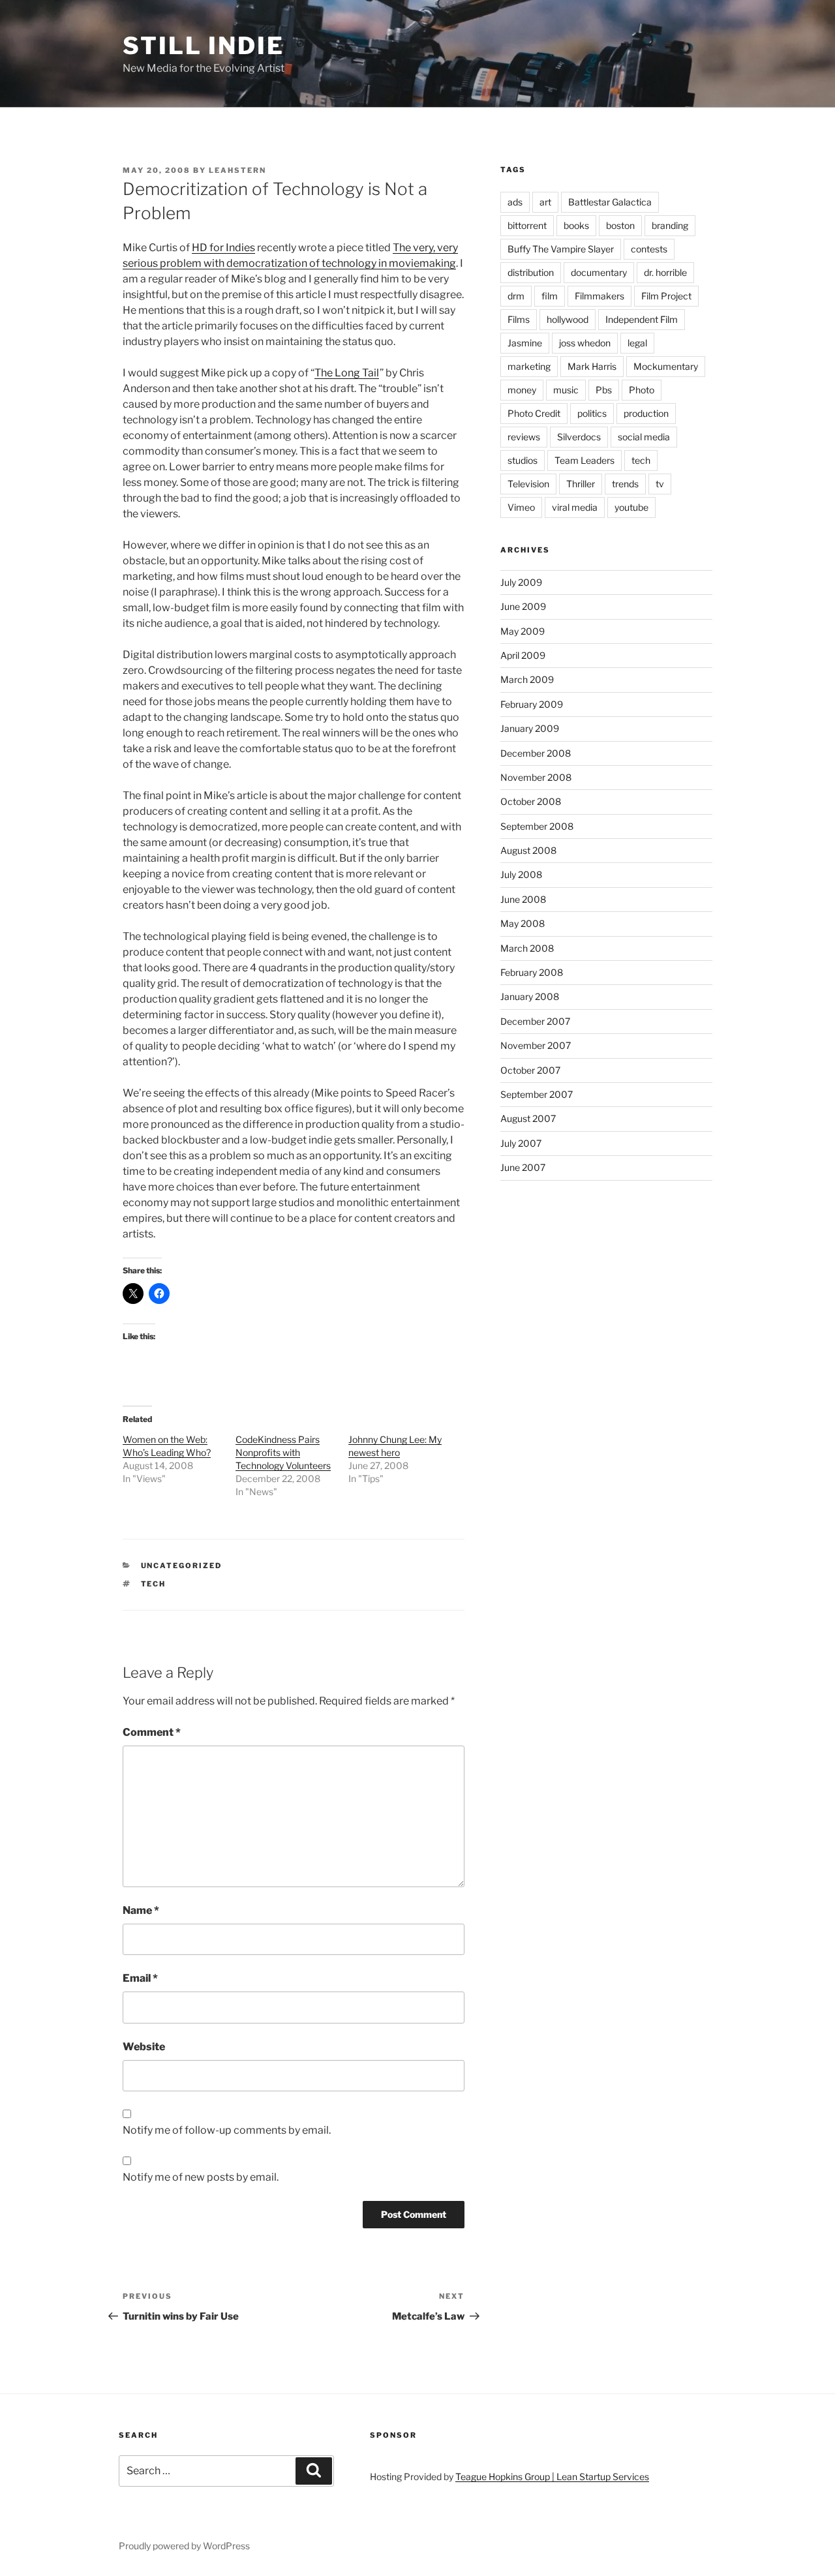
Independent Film (642, 319)
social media (644, 437)
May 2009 (523, 631)
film (550, 296)
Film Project (666, 296)
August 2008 (528, 850)
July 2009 (521, 582)
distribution (531, 272)
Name (141, 1910)
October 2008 (531, 801)
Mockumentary (666, 366)
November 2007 (536, 1045)
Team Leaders (584, 460)
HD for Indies (223, 248)
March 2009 (527, 679)
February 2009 (532, 704)
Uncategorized (182, 1566)
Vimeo (521, 507)
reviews (524, 437)
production (646, 413)
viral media (575, 507)
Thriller (581, 484)
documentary (599, 272)
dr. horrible (665, 272)
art (545, 202)
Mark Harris (592, 366)
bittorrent (527, 225)
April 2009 (523, 655)
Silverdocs (579, 437)
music (566, 390)
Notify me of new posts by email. (201, 2177)
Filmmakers (600, 296)
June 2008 (523, 899)
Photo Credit (534, 413)
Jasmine (525, 343)
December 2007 (535, 1021)
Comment (152, 1732)
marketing (529, 366)
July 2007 (521, 1143)
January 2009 (530, 728)
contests (649, 249)
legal (637, 343)
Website (144, 2047)
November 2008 (536, 777)
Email (140, 1978)
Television (528, 484)
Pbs (604, 390)
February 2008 (532, 972)
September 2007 (537, 1094)
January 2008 (530, 996)
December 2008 (536, 753)
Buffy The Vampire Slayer (561, 249)
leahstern (237, 170)
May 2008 (523, 923)
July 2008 (521, 874)
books (576, 225)
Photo (642, 390)
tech (154, 1584)
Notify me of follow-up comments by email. (227, 2130)
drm (516, 296)
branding (670, 225)
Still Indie (204, 46)
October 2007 (530, 1070)
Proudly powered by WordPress (184, 2546)
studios (523, 460)
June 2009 (523, 606)
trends (625, 484)
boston (620, 225)
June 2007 (523, 1167)
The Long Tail (347, 373)
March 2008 (527, 948)
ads (515, 202)
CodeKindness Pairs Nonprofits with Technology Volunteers (283, 1452)
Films (519, 319)
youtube (631, 507)
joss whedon (585, 343)
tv (660, 484)
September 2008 (537, 826)
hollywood (568, 319)
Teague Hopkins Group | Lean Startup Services (552, 2477)
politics (592, 413)
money (522, 390)
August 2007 (528, 1118)
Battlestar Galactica (610, 202)
